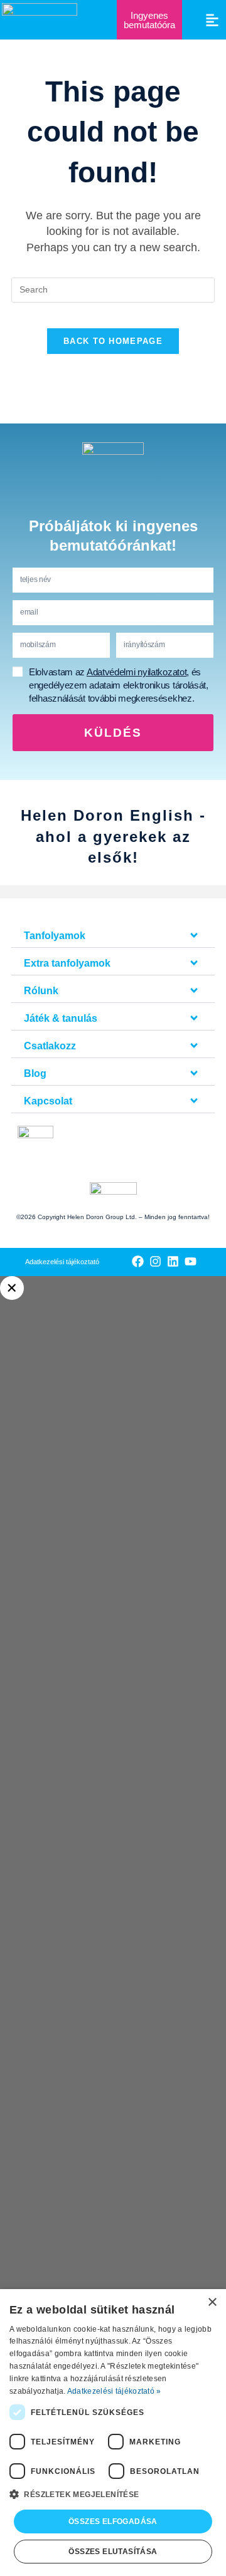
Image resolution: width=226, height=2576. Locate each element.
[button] (213, 20)
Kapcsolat (48, 1101)
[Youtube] (191, 1261)
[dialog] (113, 2433)
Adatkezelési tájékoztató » (114, 2391)
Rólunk (41, 991)
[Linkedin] (173, 1261)
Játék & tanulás (61, 1018)
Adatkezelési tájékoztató (62, 1262)
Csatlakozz (50, 1046)
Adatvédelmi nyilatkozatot (137, 672)
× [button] (212, 2303)
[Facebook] (138, 1261)
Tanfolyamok (55, 936)
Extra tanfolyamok (67, 963)
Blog (35, 1073)
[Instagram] (155, 1261)
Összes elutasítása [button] (113, 2552)
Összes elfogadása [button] (113, 2521)
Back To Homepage (113, 341)
